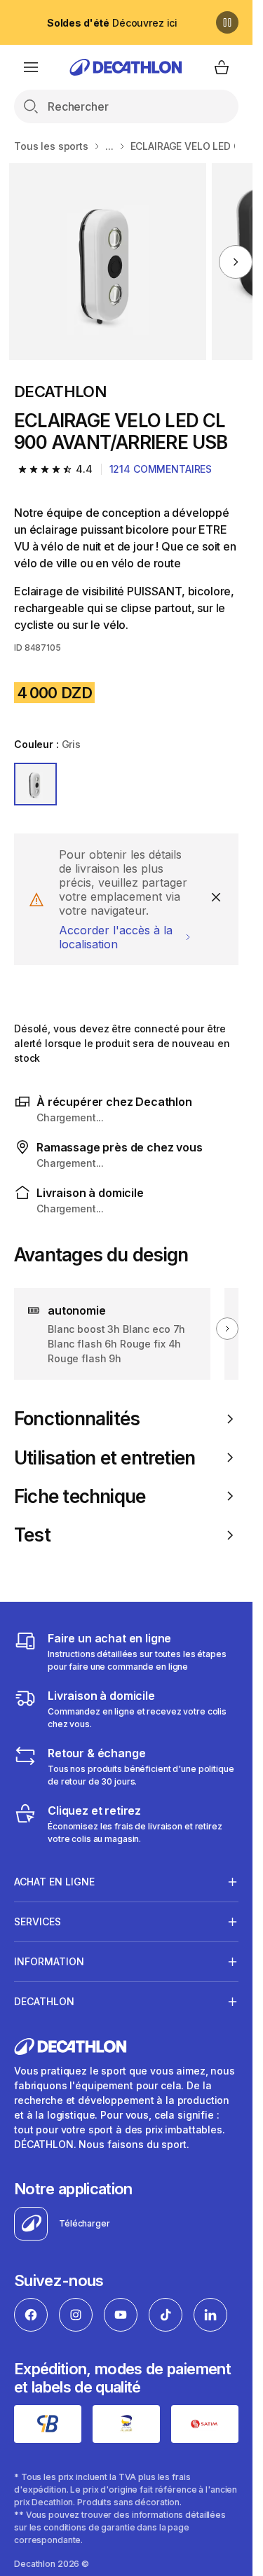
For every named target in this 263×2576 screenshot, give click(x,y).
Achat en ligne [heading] (54, 1882)
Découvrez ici (112, 23)
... (109, 146)
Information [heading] (49, 1961)
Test (32, 1535)
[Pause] (227, 22)
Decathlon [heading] (44, 2001)
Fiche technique (80, 1496)
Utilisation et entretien (104, 1458)
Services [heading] (38, 1921)
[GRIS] (35, 784)
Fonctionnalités (77, 1419)
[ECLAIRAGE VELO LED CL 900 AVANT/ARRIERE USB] (108, 262)
